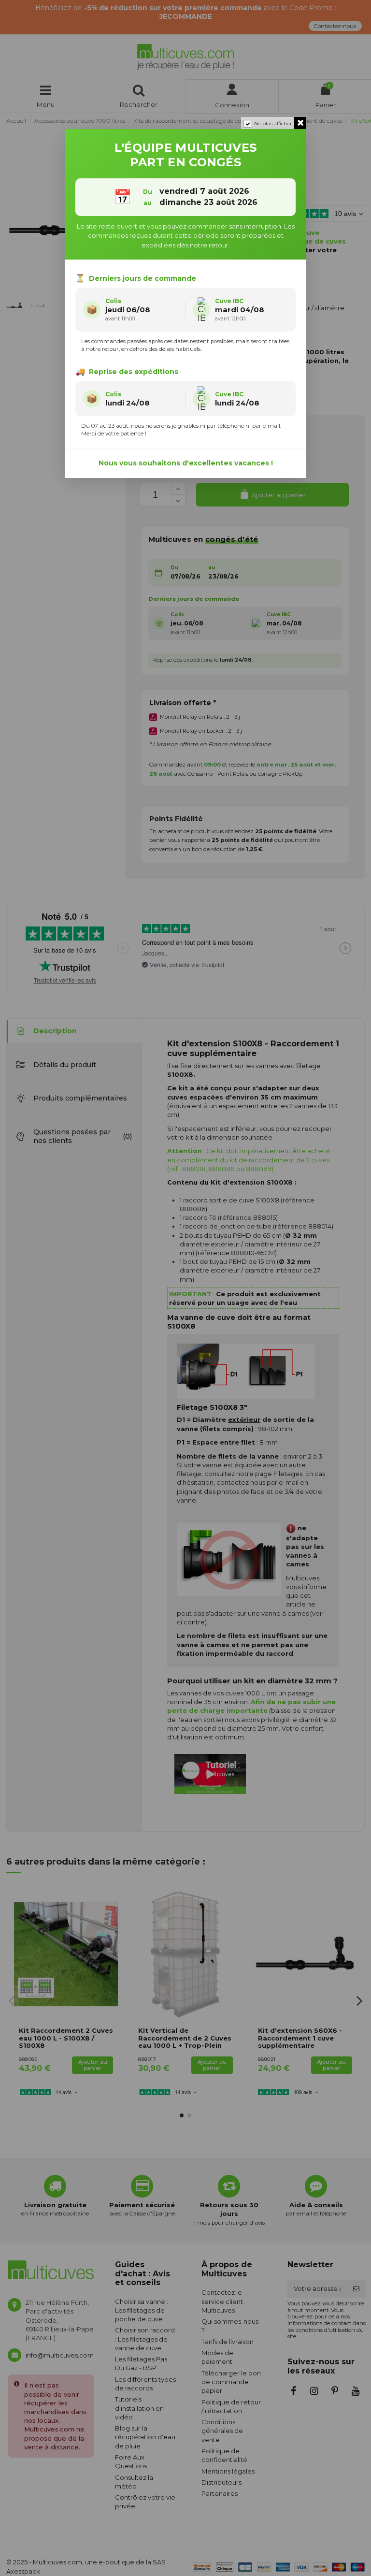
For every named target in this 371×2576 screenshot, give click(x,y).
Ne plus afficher (273, 123)
